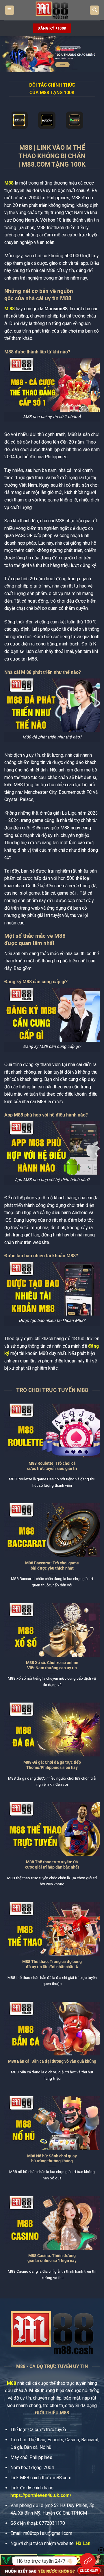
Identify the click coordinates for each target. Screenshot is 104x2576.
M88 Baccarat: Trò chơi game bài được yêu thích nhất (52, 1566)
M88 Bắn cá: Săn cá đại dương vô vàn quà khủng (52, 2061)
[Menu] (10, 10)
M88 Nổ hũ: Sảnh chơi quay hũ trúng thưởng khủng (52, 2159)
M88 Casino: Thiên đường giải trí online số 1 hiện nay (52, 2258)
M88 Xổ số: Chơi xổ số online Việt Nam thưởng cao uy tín (52, 1665)
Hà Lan (83, 2543)
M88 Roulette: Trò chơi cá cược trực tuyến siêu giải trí (52, 1466)
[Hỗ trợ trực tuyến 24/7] (88, 2561)
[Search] (94, 10)
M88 (9, 183)
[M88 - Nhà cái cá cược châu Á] (52, 10)
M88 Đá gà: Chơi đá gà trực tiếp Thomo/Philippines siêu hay (52, 1765)
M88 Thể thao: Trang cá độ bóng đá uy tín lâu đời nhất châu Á (52, 1964)
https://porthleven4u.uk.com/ (41, 2495)
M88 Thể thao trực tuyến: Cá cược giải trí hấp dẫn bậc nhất (52, 1865)
